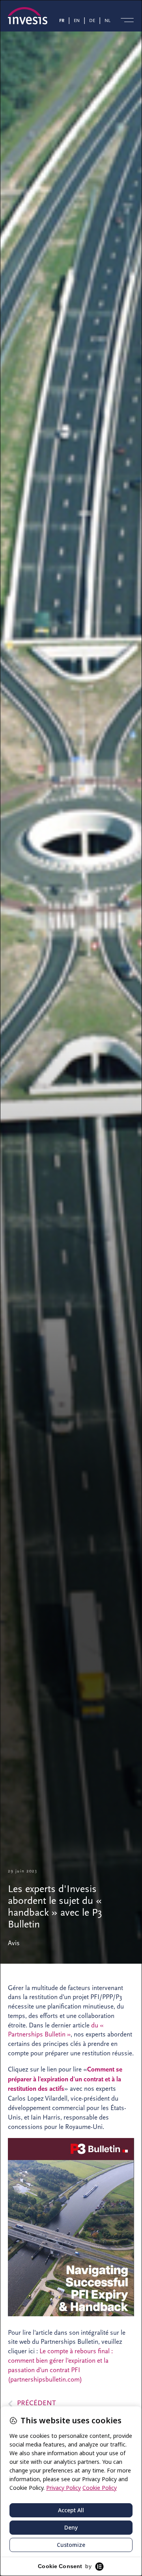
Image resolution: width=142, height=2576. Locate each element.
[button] (127, 20)
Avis (14, 1943)
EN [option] (77, 20)
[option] (78, 20)
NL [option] (107, 20)
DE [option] (92, 20)
